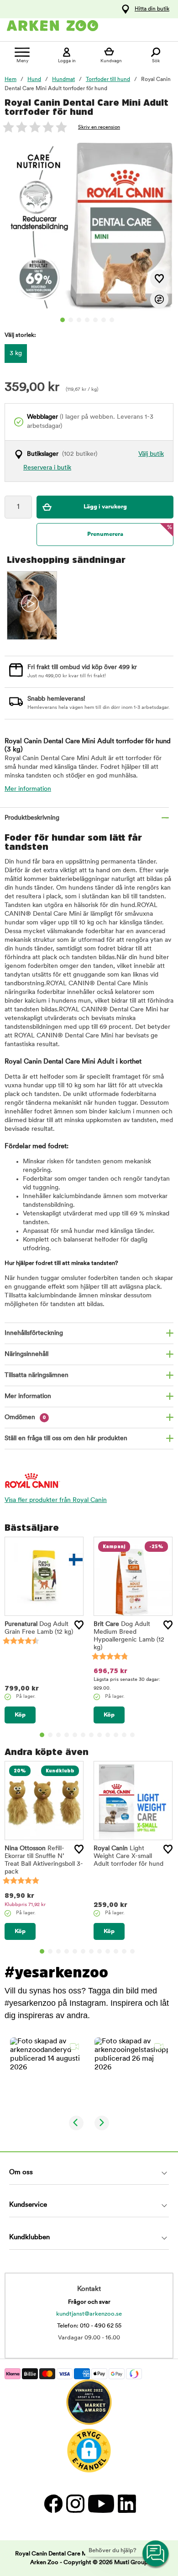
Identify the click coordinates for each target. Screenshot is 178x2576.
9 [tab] (108, 1735)
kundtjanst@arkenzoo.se (89, 2314)
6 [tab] (104, 320)
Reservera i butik (47, 468)
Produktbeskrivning (32, 818)
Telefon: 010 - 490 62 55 (89, 2326)
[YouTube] (101, 2503)
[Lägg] (79, 1625)
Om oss (21, 2173)
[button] (47, 2074)
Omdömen (25, 1418)
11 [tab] (124, 1735)
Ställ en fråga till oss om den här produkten (66, 1439)
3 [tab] (79, 320)
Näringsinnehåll (26, 1354)
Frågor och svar (89, 2302)
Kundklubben (29, 2238)
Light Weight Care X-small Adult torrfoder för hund (128, 1856)
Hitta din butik (152, 9)
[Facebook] (53, 2503)
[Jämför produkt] (159, 299)
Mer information (28, 789)
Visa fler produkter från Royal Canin (56, 1500)
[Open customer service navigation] (156, 2554)
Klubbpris (25, 1905)
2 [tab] (71, 320)
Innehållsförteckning (34, 1333)
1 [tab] (63, 320)
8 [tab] (99, 1735)
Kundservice (28, 2205)
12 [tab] (132, 1735)
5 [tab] (95, 320)
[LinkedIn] (126, 2503)
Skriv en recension (99, 127)
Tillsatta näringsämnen (37, 1375)
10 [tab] (116, 1735)
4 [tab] (87, 320)
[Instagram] (75, 2503)
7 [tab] (112, 320)
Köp (20, 1715)
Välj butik (151, 454)
